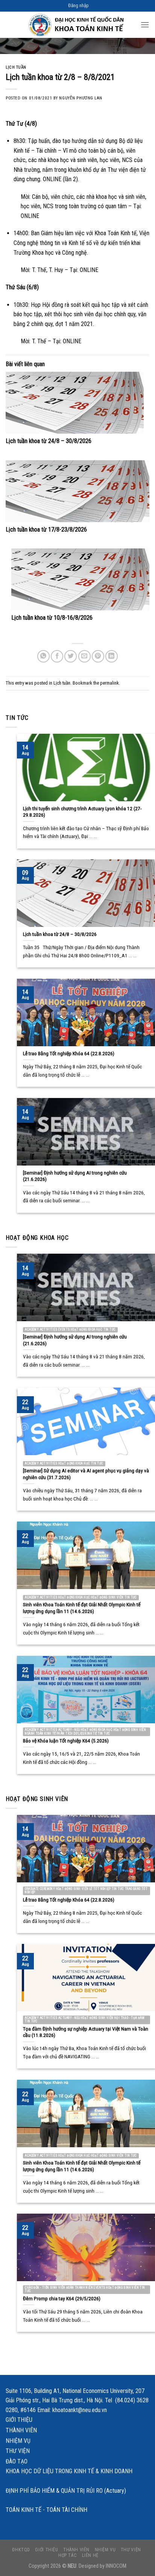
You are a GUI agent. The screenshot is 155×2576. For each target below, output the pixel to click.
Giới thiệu (19, 2420)
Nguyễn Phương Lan (81, 98)
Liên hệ (90, 2555)
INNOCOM (116, 2566)
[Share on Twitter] (71, 656)
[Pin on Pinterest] (98, 656)
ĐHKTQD (21, 2550)
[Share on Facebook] (57, 656)
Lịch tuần (16, 67)
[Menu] (145, 25)
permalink (109, 683)
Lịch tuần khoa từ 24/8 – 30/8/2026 (49, 441)
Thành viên (21, 2430)
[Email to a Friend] (84, 656)
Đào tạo (17, 2461)
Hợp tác (68, 2555)
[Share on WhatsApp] (43, 656)
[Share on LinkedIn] (112, 656)
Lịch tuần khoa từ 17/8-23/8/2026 (46, 529)
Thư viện (18, 2451)
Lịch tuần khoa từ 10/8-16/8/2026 (52, 618)
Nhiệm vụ (18, 2441)
